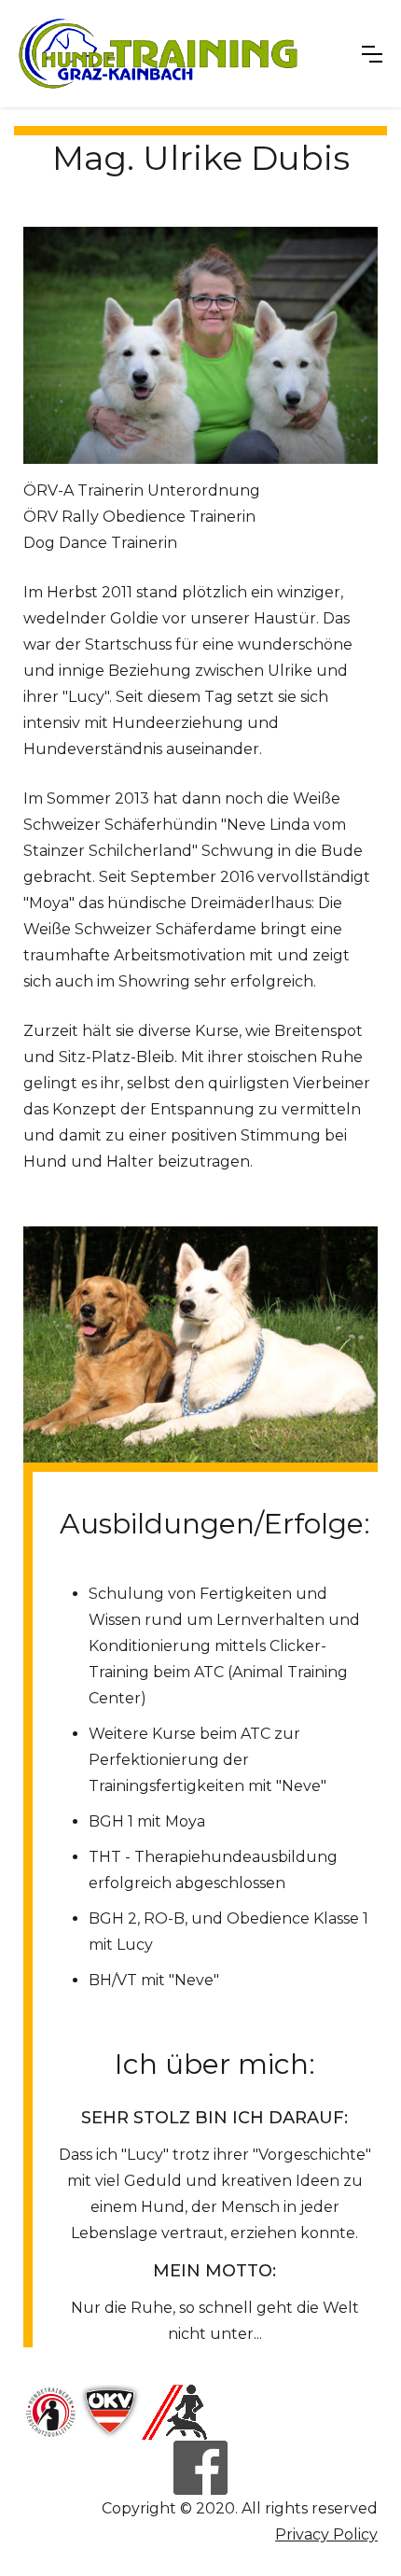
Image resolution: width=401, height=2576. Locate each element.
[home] (159, 54)
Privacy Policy (326, 2534)
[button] (372, 54)
